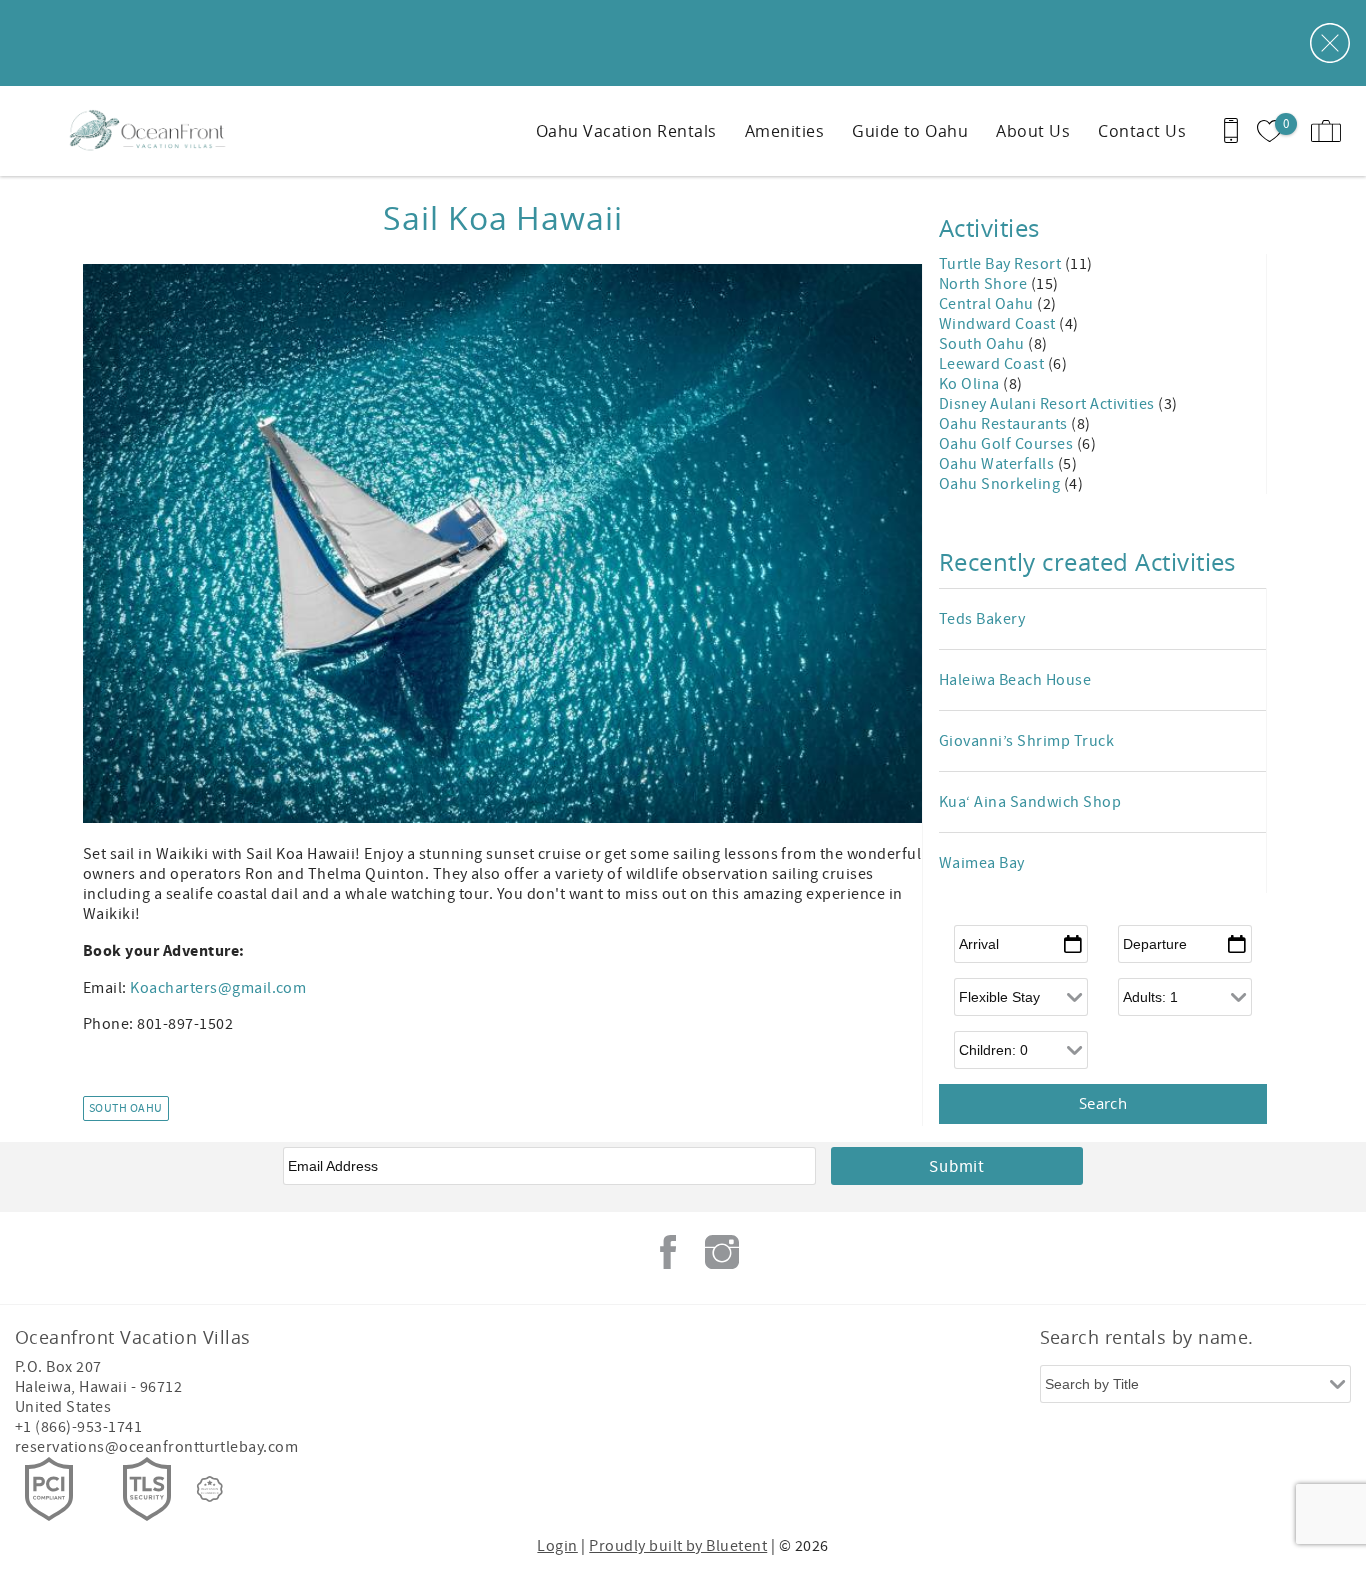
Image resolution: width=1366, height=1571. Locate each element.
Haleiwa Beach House (1015, 680)
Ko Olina (971, 384)
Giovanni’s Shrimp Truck (1026, 741)
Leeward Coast (993, 364)
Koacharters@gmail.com (218, 988)
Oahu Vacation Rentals (626, 131)
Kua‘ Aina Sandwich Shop (1030, 802)
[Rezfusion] (210, 1489)
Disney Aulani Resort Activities (1048, 404)
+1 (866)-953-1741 (78, 1427)
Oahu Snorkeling (1001, 484)
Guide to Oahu (910, 131)
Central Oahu (988, 304)
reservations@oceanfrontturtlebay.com (156, 1447)
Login (557, 1546)
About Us (1033, 131)
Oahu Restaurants (1005, 424)
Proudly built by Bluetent (678, 1546)
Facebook (668, 1252)
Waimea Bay (982, 863)
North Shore (985, 284)
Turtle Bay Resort (1002, 264)
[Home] (152, 131)
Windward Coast (999, 324)
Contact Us (1142, 131)
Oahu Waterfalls (998, 464)
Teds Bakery (982, 619)
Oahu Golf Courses (1008, 444)
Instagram (722, 1252)
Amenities (784, 131)
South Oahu (126, 1108)
